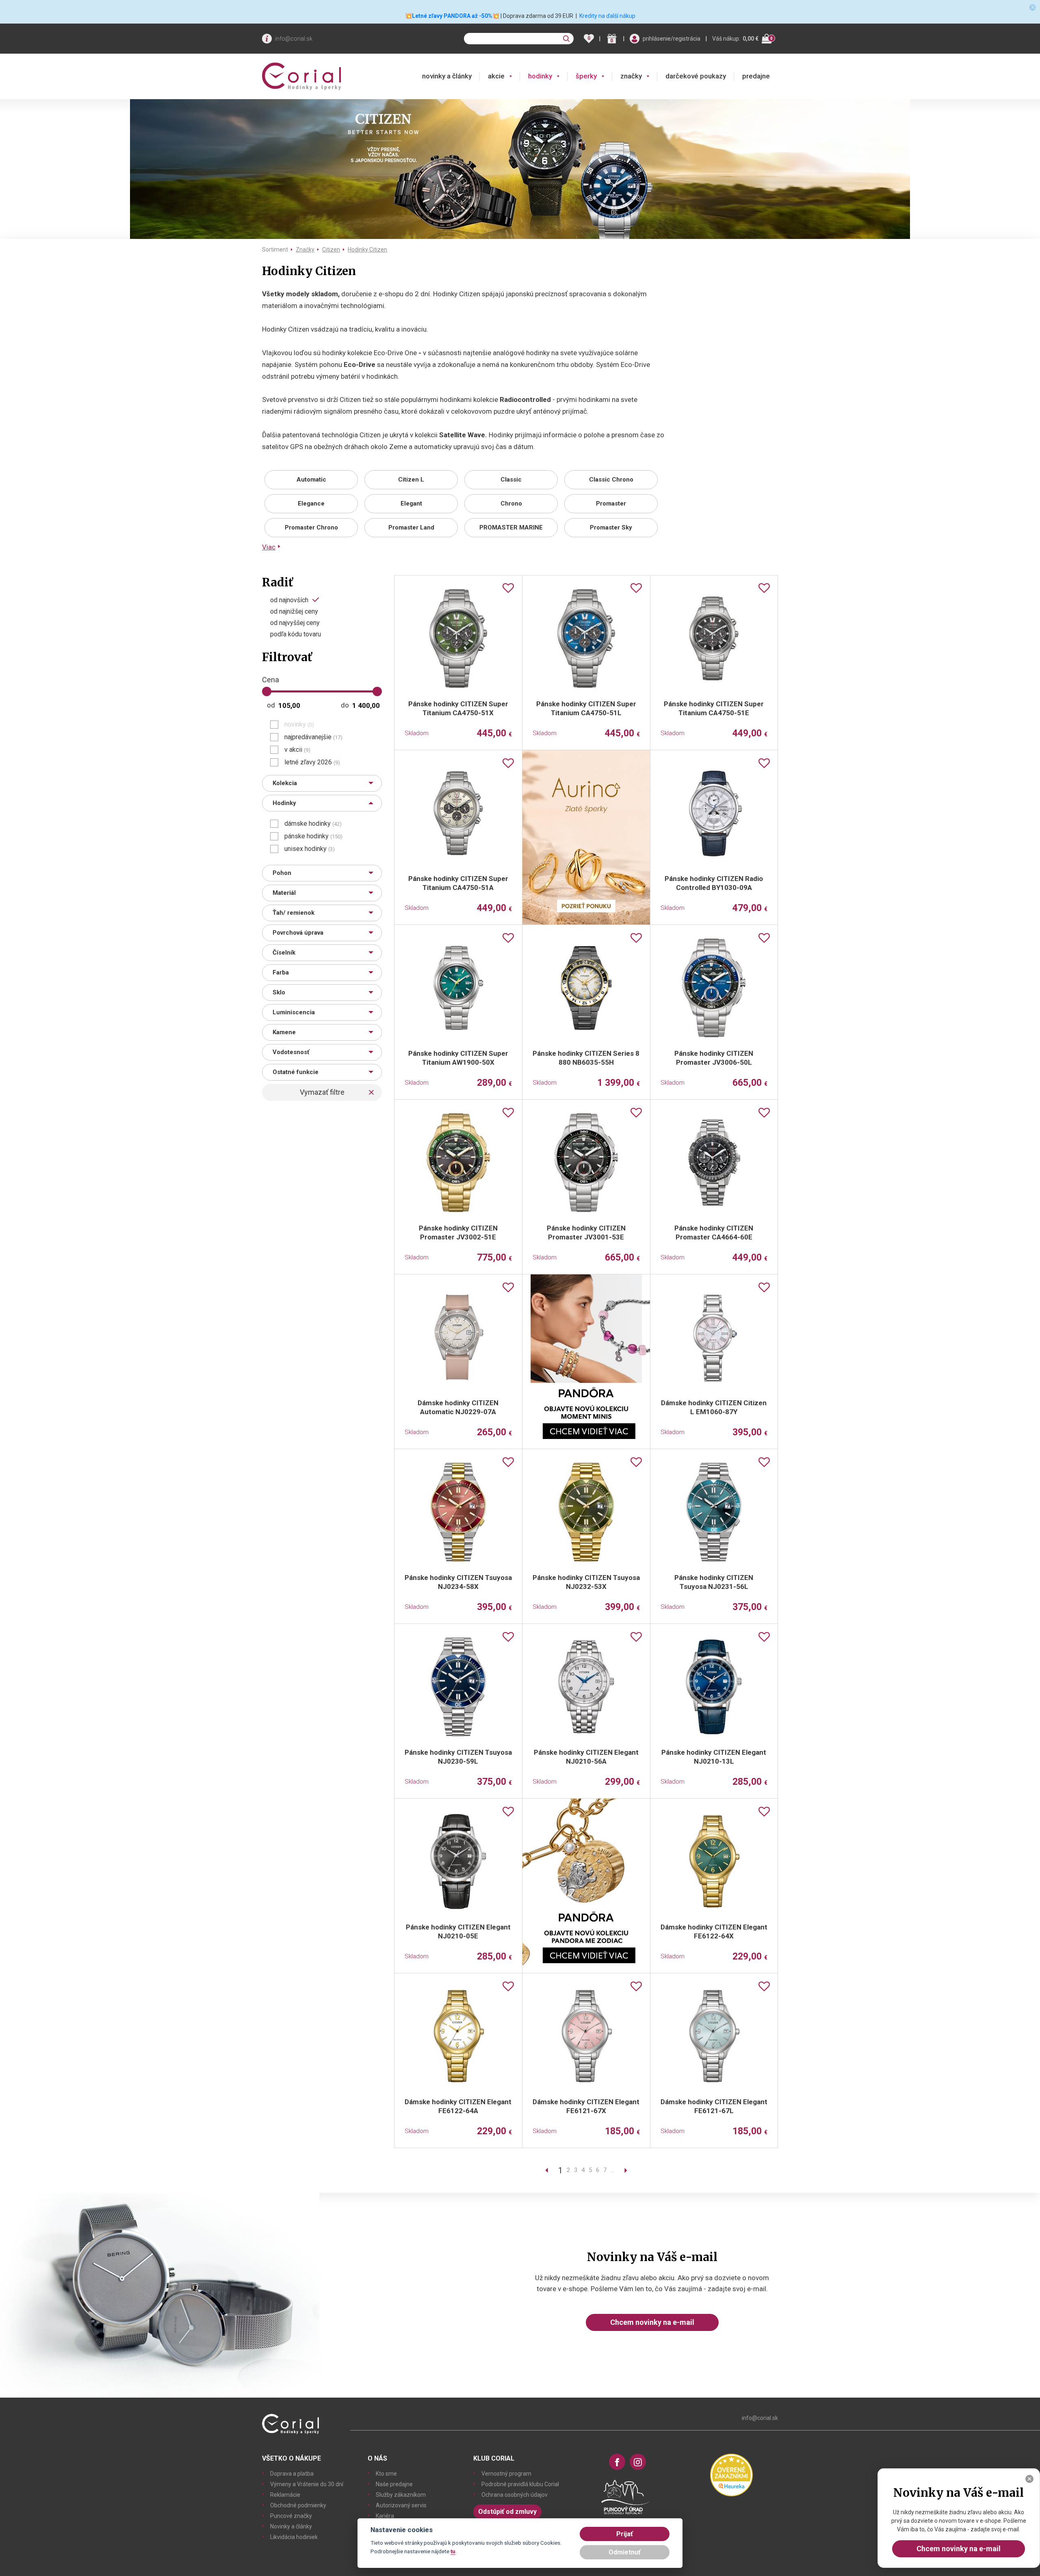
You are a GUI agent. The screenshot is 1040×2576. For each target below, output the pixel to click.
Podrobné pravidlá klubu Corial (520, 2484)
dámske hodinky (313, 824)
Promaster (611, 503)
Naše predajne (394, 2484)
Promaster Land (411, 527)
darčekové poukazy (696, 76)
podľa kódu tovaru (296, 634)
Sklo (279, 992)
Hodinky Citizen (367, 250)
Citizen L (411, 480)
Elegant (411, 503)
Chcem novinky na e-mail (652, 2322)
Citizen (331, 250)
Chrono (511, 503)
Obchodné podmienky (298, 2505)
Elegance (311, 503)
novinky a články (447, 76)
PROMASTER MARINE (511, 527)
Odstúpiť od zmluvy (507, 2512)
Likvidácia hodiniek (294, 2537)
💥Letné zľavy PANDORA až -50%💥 (452, 16)
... (612, 2170)
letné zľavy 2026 (312, 762)
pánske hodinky (313, 836)
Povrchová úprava (298, 933)
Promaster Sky (611, 527)
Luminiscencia (294, 1012)
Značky (305, 250)
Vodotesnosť (291, 1052)
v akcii (297, 750)
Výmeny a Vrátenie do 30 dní (307, 2484)
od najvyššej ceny (295, 623)
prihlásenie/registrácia (672, 39)
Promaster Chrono (311, 527)
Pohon (282, 873)
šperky (586, 76)
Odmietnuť (625, 2552)
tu (453, 2551)
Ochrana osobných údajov (515, 2495)
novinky (299, 725)
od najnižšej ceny (294, 612)
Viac (269, 547)
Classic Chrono (611, 480)
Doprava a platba (292, 2474)
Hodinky (284, 803)
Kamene (284, 1032)
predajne (756, 76)
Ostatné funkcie (296, 1072)
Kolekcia (285, 783)
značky (631, 76)
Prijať (625, 2534)
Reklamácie (285, 2495)
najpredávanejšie (313, 737)
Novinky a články (291, 2526)
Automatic (311, 480)
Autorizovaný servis (401, 2505)
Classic (511, 480)
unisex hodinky (310, 849)
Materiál (284, 893)
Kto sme (386, 2474)
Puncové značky (291, 2516)
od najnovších (289, 600)
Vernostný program (506, 2474)
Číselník (284, 953)
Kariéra (385, 2516)
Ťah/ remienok (294, 913)
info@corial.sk (294, 39)
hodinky (540, 76)
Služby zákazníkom (401, 2495)
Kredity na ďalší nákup (607, 16)
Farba (281, 972)
